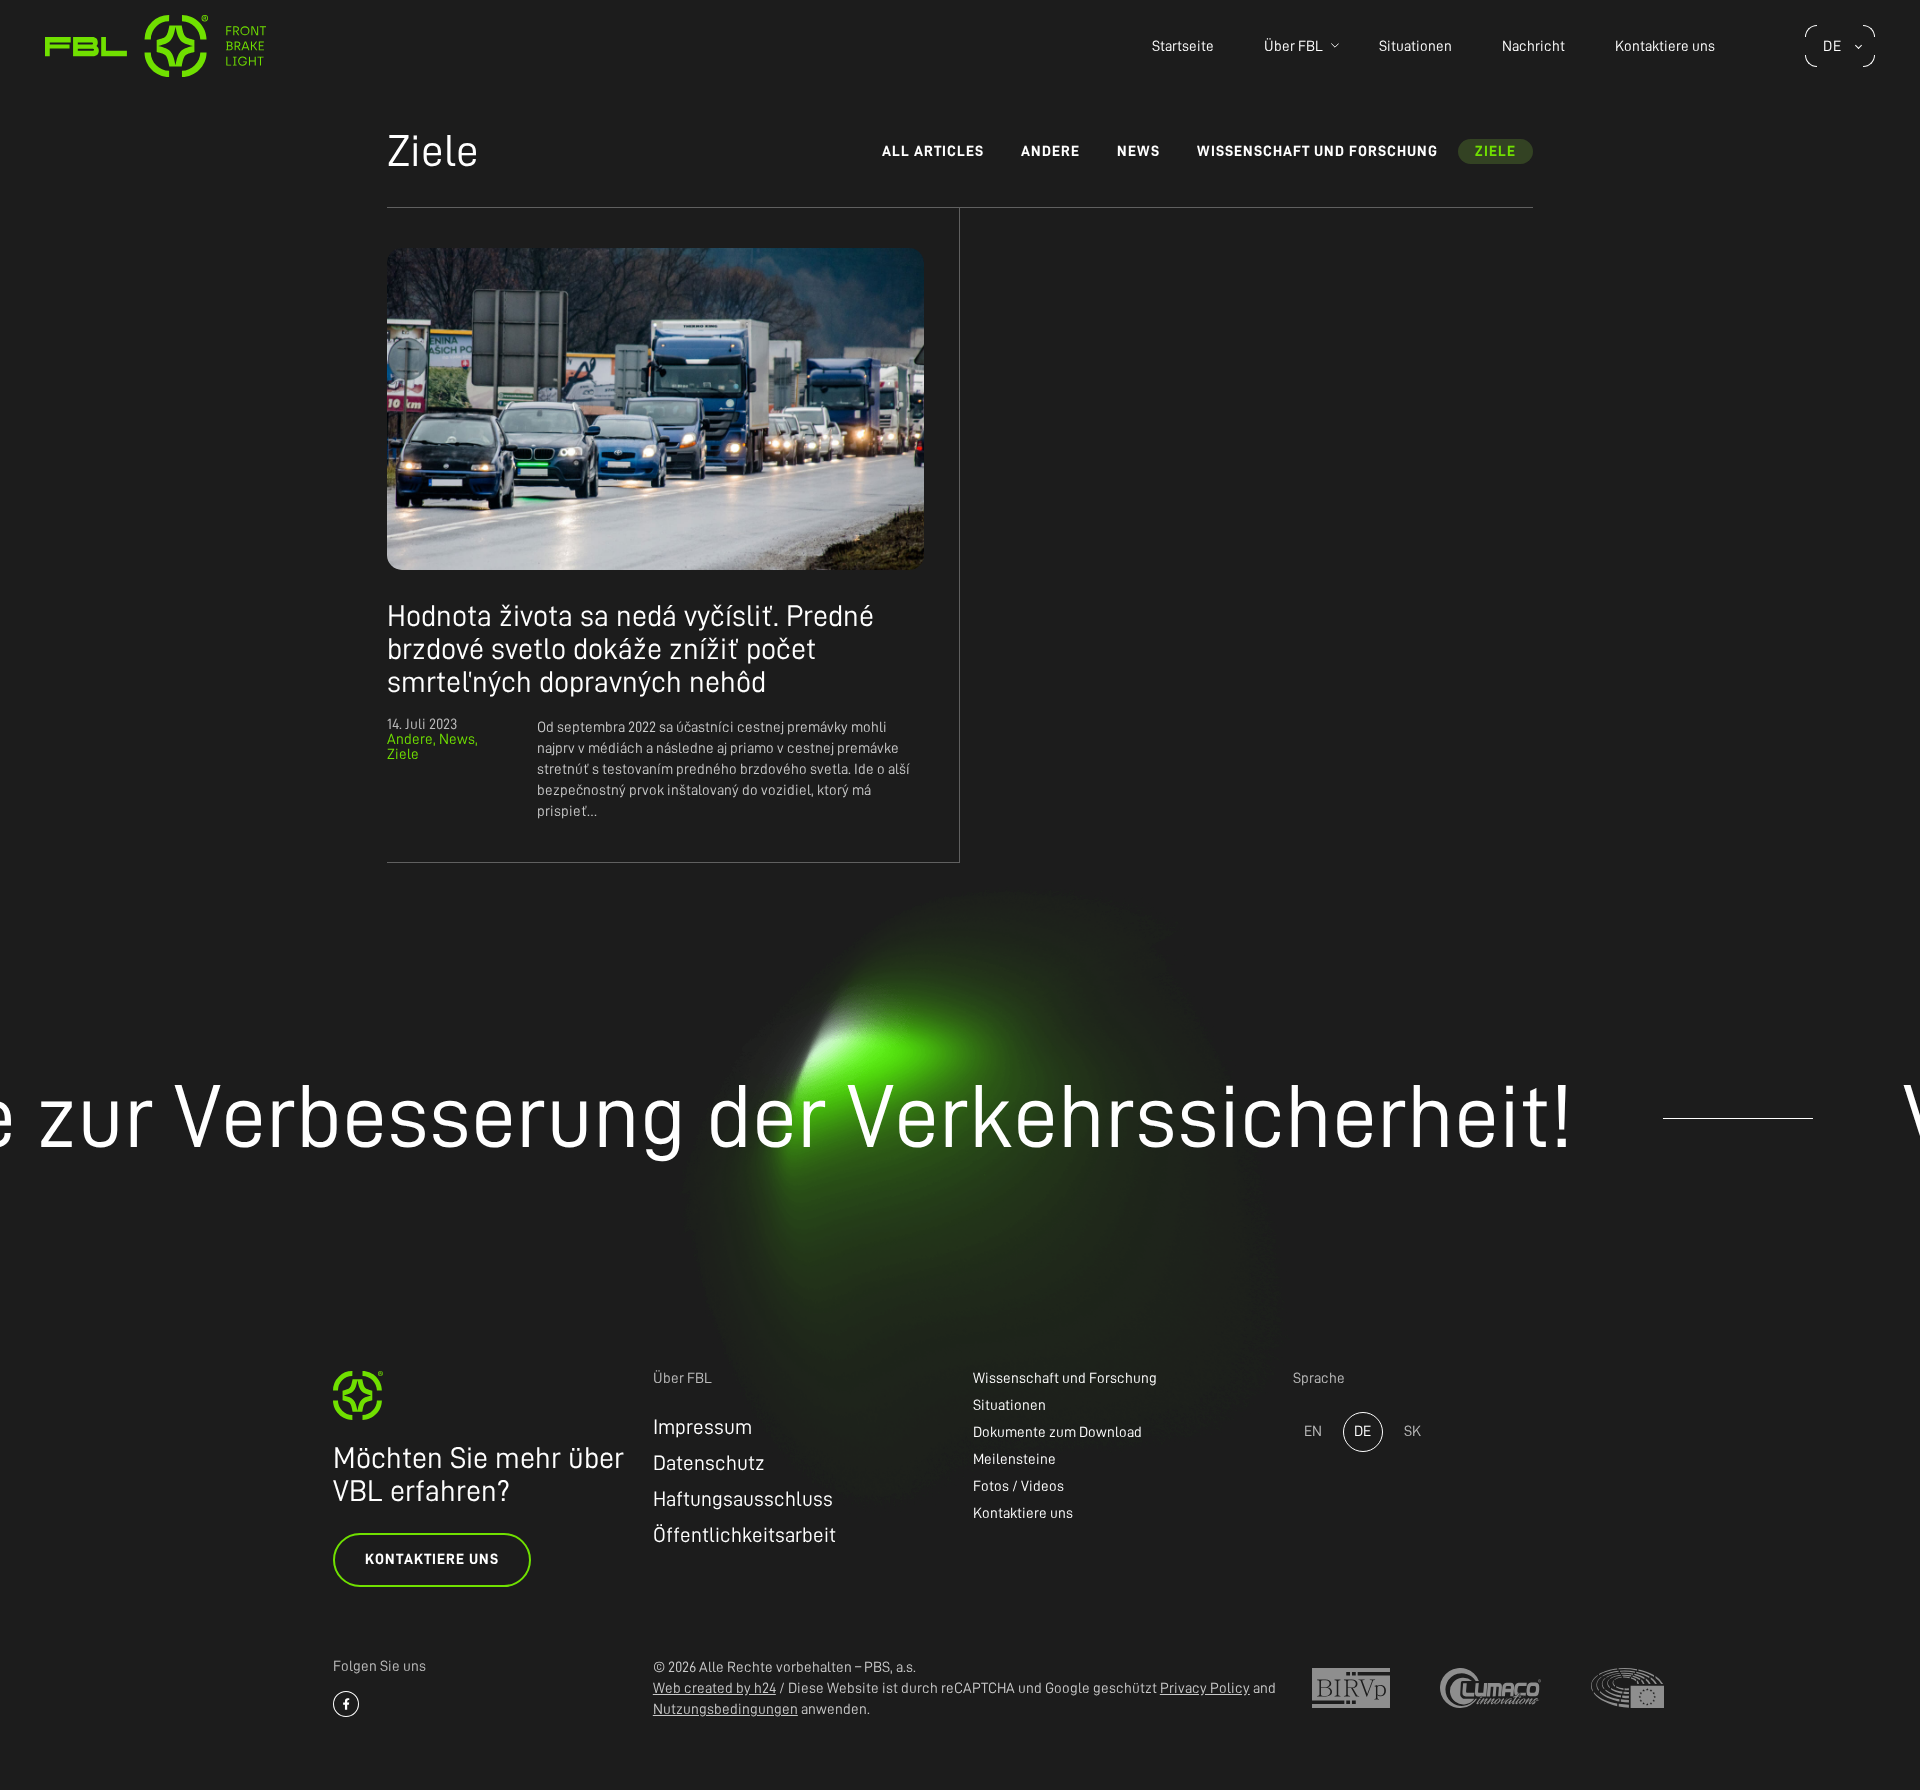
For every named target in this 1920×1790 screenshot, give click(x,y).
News (1138, 151)
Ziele (1495, 151)
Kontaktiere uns (1665, 46)
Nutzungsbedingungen (725, 1709)
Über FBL (1293, 46)
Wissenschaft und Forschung (1317, 151)
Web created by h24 (714, 1688)
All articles (933, 151)
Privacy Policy (1205, 1688)
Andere (1050, 151)
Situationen (1415, 46)
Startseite (1183, 46)
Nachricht (1533, 46)
